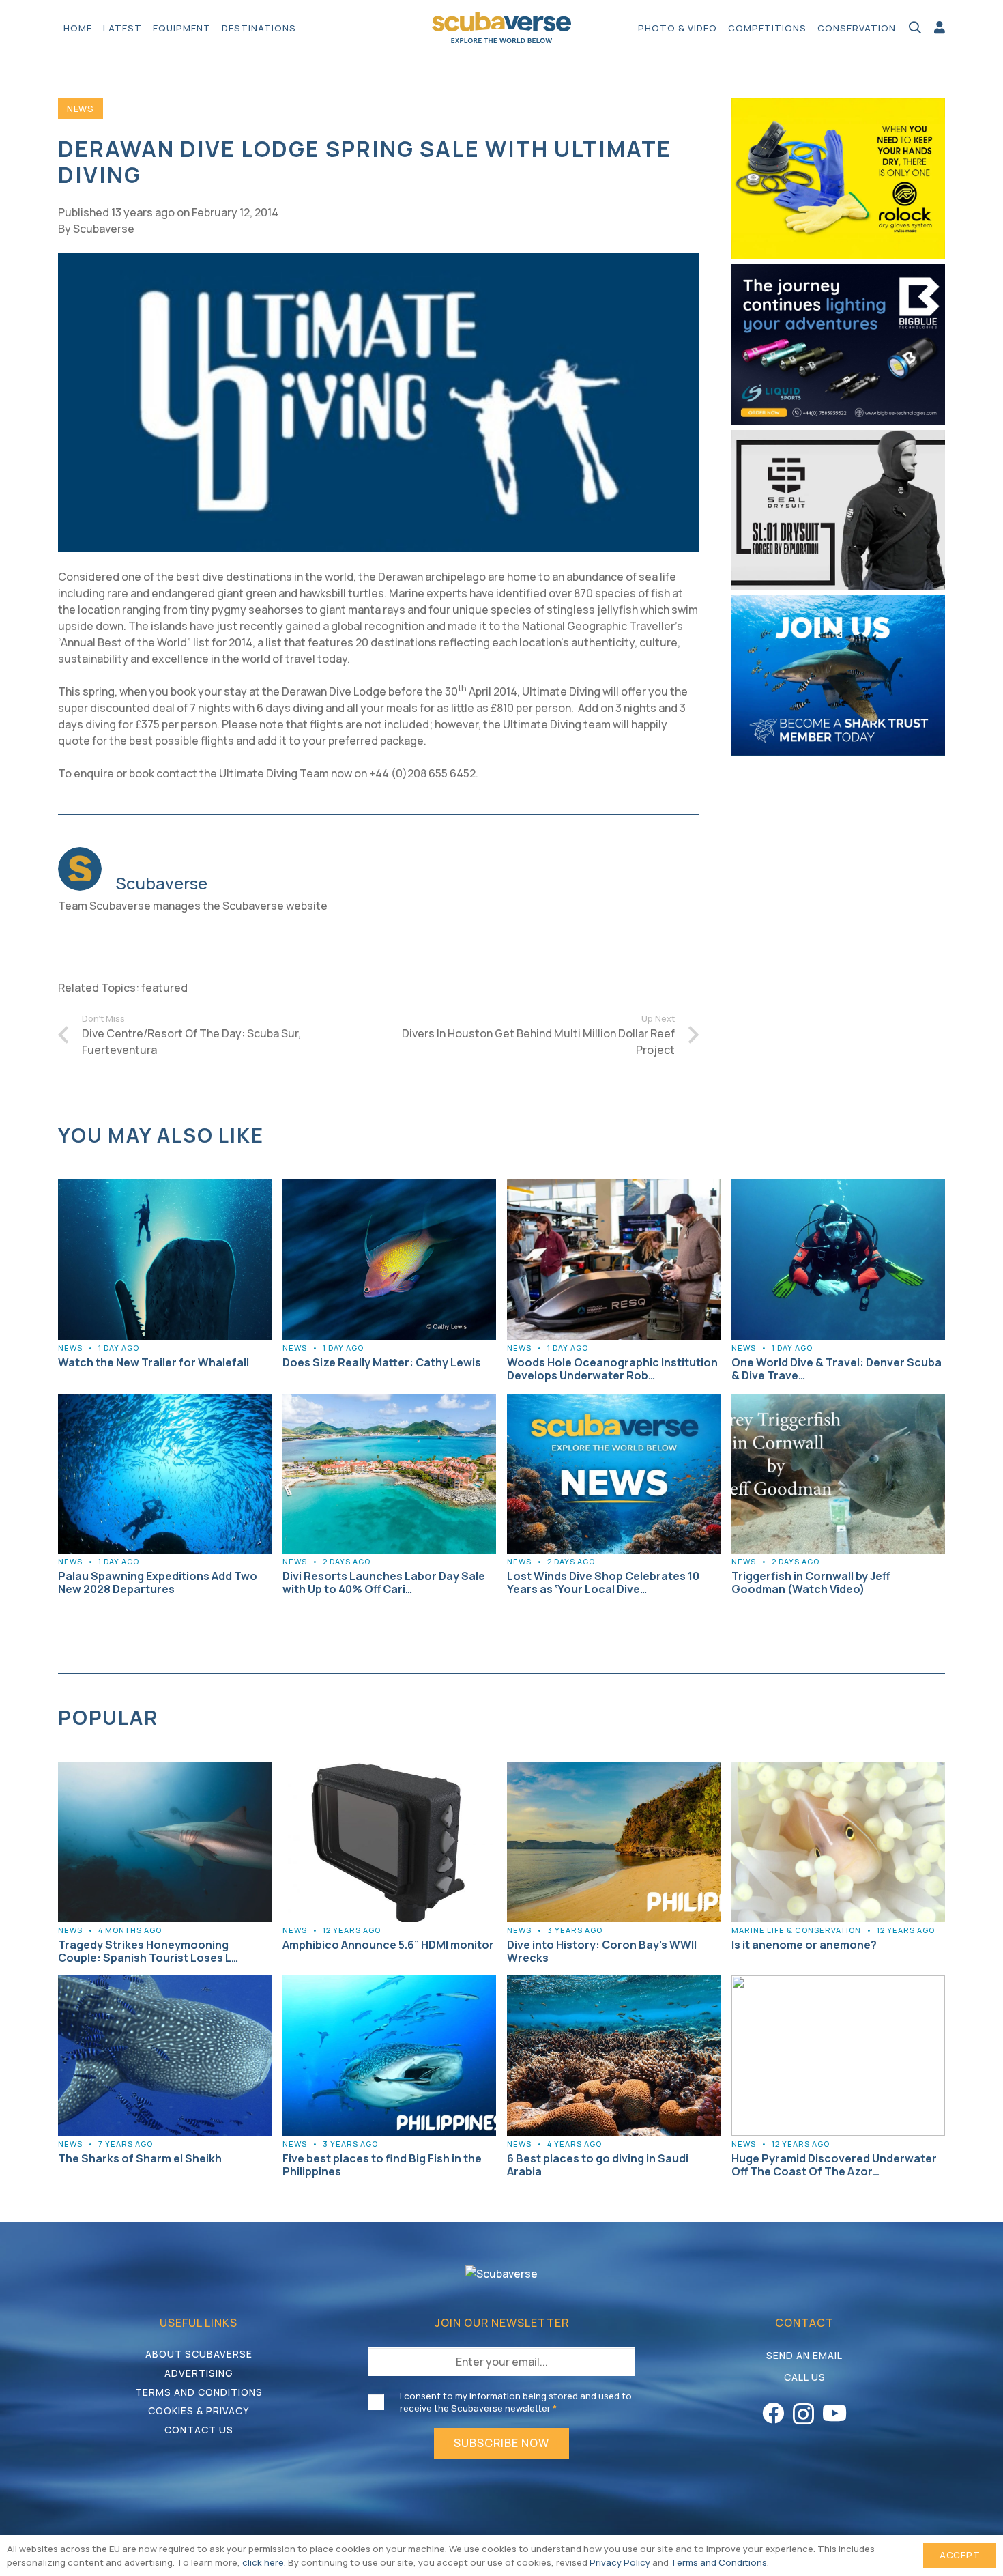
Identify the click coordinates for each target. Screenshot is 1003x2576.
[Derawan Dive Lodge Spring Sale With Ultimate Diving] (378, 261)
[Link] (940, 27)
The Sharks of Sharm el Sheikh (140, 2158)
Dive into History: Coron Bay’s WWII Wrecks (602, 1951)
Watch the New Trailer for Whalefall (154, 1362)
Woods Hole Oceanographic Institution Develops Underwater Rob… (612, 1369)
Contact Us (199, 2430)
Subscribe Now (501, 2443)
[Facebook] (773, 2413)
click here (263, 2562)
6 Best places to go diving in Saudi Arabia (598, 2165)
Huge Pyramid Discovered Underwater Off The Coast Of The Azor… (834, 2165)
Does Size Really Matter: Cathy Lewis (382, 1362)
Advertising (199, 2373)
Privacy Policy (620, 2562)
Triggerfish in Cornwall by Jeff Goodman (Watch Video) (811, 1583)
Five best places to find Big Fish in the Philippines (382, 2165)
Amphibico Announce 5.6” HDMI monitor (388, 1945)
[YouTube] (834, 2413)
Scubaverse (104, 229)
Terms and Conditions (199, 2392)
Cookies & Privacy (199, 2410)
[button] (303, 27)
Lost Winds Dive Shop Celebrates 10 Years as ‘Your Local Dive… (603, 1583)
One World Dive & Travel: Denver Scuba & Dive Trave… (837, 1369)
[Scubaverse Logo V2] (502, 28)
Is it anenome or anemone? (804, 1945)
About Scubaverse (199, 2354)
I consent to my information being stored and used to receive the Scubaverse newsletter (516, 2402)
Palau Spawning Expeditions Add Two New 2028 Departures (158, 1583)
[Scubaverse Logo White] (501, 2274)
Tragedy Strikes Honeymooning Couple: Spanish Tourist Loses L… (148, 1951)
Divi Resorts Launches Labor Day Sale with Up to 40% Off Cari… (384, 1583)
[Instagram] (803, 2414)
